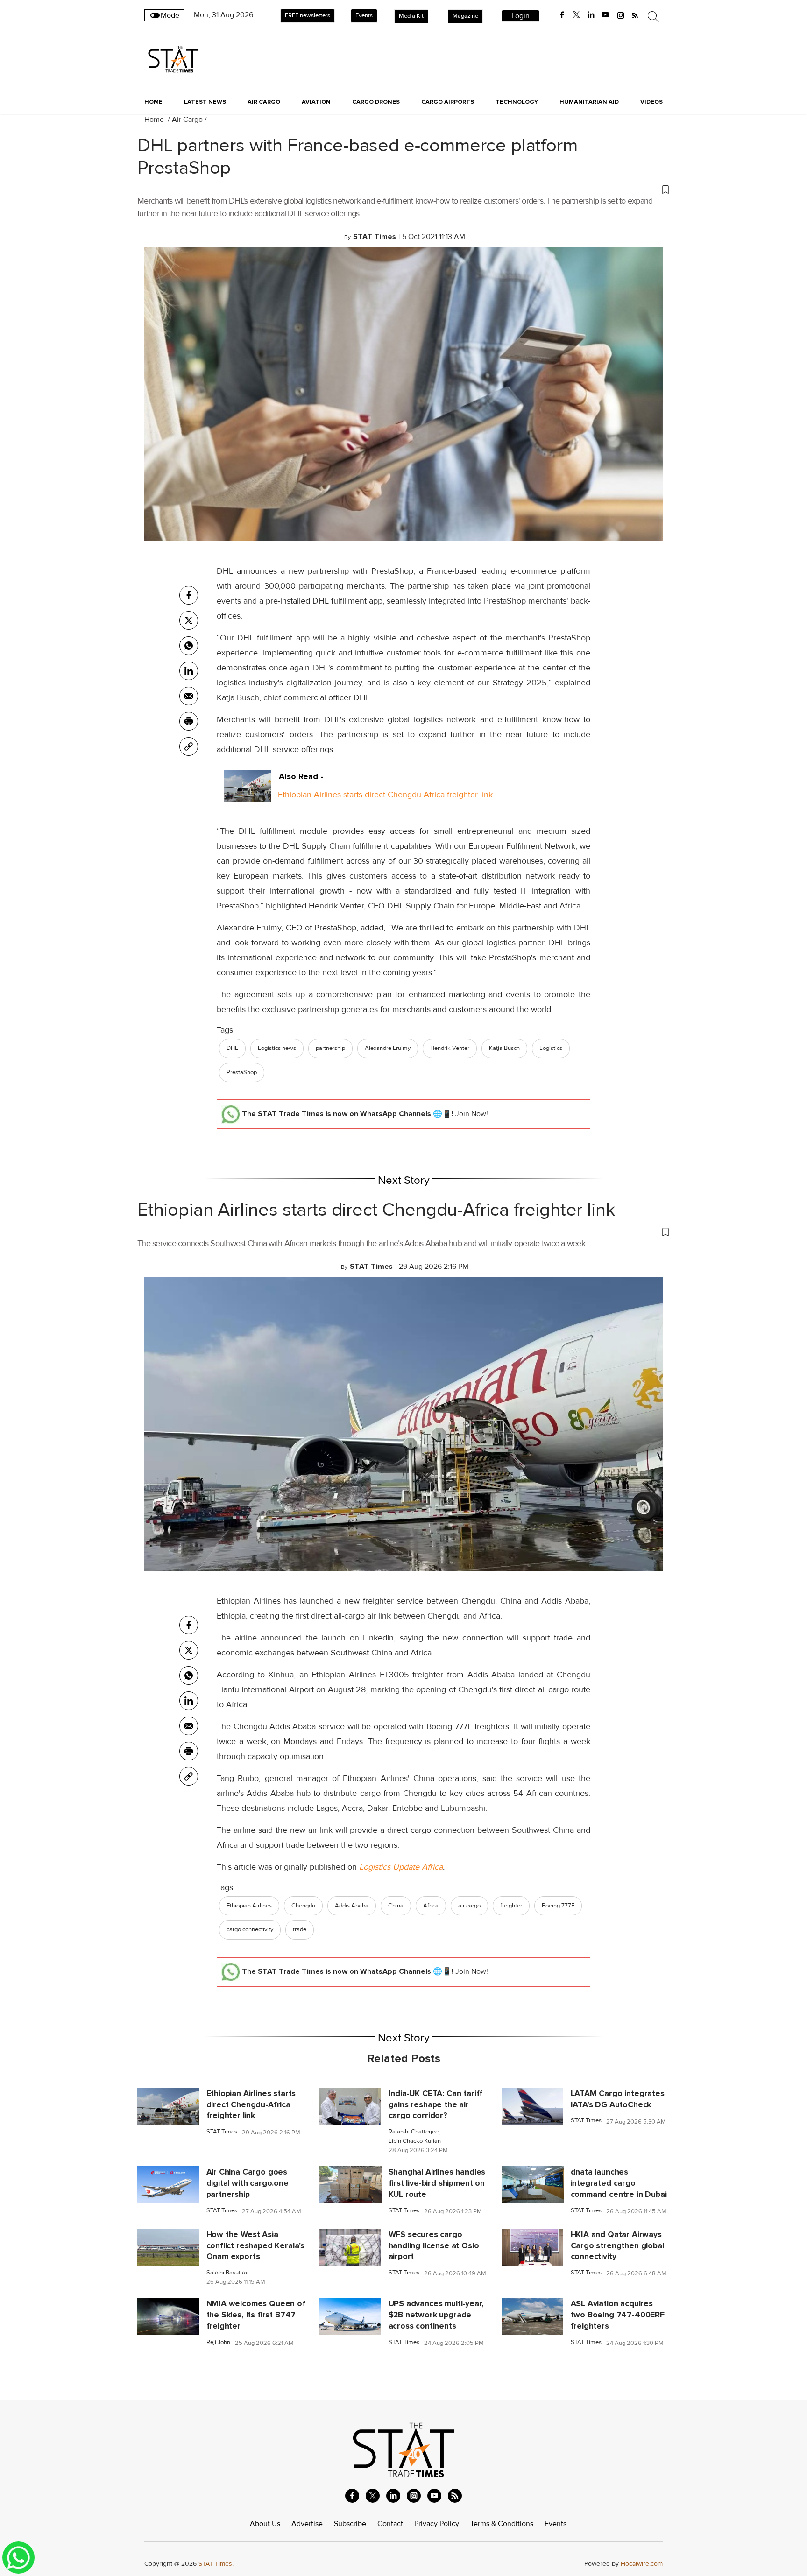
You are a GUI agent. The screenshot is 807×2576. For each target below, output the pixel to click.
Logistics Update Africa (401, 1867)
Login (520, 16)
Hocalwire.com (642, 2564)
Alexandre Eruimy (388, 1048)
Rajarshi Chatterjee (414, 2132)
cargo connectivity (250, 1929)
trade (300, 1929)
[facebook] (562, 15)
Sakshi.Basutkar (228, 2273)
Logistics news (277, 1048)
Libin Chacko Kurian (415, 2141)
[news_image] (168, 2105)
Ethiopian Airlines (249, 1906)
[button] (403, 189)
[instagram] (621, 15)
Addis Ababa (352, 1906)
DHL (232, 1048)
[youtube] (605, 15)
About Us (265, 2524)
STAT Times (222, 2132)
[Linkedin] (189, 671)
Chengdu (303, 1906)
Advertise (307, 2524)
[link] (189, 746)
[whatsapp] (189, 646)
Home (153, 102)
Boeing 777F (558, 1906)
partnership (330, 1048)
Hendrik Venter (450, 1048)
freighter (511, 1906)
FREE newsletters (308, 15)
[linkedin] (591, 15)
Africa (431, 1906)
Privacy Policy (437, 2524)
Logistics (551, 1048)
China (396, 1906)
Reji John (218, 2342)
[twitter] (576, 15)
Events (364, 15)
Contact (390, 2524)
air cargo (469, 1906)
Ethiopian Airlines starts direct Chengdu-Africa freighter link (385, 795)
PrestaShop (242, 1072)
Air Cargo (187, 120)
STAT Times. (216, 2564)
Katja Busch (504, 1048)
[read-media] (247, 795)
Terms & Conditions (502, 2524)
